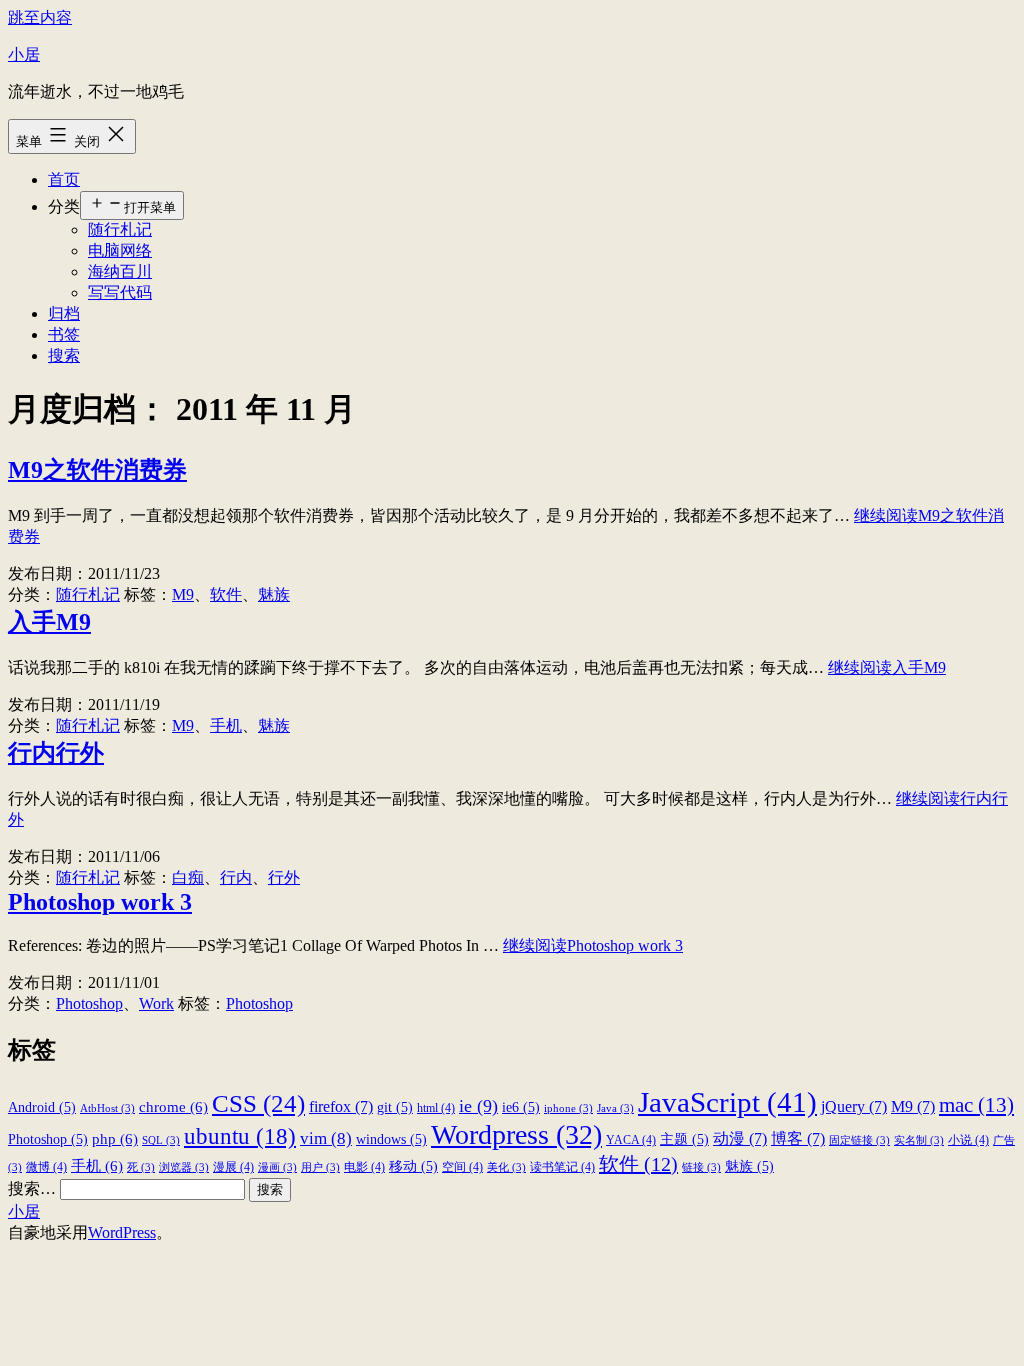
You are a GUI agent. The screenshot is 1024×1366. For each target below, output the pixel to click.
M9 (183, 594)
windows (391, 1139)
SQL (161, 1140)
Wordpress (516, 1134)
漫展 (233, 1167)
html (436, 1108)
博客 (798, 1138)
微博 (46, 1167)
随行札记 (120, 229)
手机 (226, 725)
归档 (64, 313)
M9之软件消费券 (97, 470)
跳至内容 (40, 17)
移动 (413, 1166)
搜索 (64, 355)
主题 (684, 1139)
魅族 (274, 594)
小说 (968, 1140)
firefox (341, 1106)
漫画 (277, 1167)
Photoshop (89, 1003)
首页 (64, 179)
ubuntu (240, 1136)
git (395, 1107)
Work (156, 1003)
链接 (701, 1167)
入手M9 (49, 622)
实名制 (919, 1140)
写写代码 (120, 292)
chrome (173, 1106)
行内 (236, 877)
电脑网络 (120, 250)
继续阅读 (887, 667)
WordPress (122, 1232)
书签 (64, 334)
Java (615, 1108)
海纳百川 (120, 271)
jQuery (854, 1106)
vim (326, 1138)
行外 (284, 877)
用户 (320, 1167)
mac (976, 1105)
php (115, 1138)
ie (478, 1106)
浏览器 (184, 1167)
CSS (258, 1103)
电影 (364, 1167)
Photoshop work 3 (100, 902)
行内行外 (56, 753)
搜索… (32, 1188)
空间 (462, 1167)
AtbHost (107, 1108)
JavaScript (727, 1102)
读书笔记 (562, 1167)
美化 (506, 1167)
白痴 (188, 877)
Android (42, 1107)
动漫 (740, 1138)
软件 (226, 594)
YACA (631, 1140)
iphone (568, 1108)
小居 (24, 54)
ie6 (521, 1107)
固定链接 (859, 1140)
